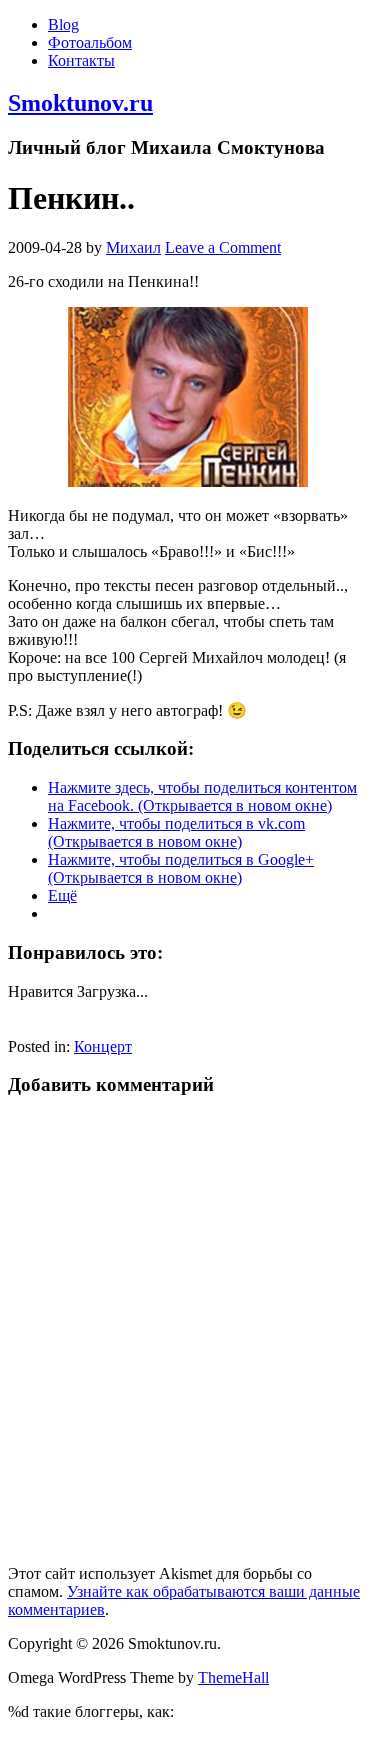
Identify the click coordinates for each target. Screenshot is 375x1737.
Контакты (81, 60)
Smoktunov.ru (80, 103)
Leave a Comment (223, 247)
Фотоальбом (90, 42)
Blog (63, 24)
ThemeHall (233, 1677)
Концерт (103, 1046)
